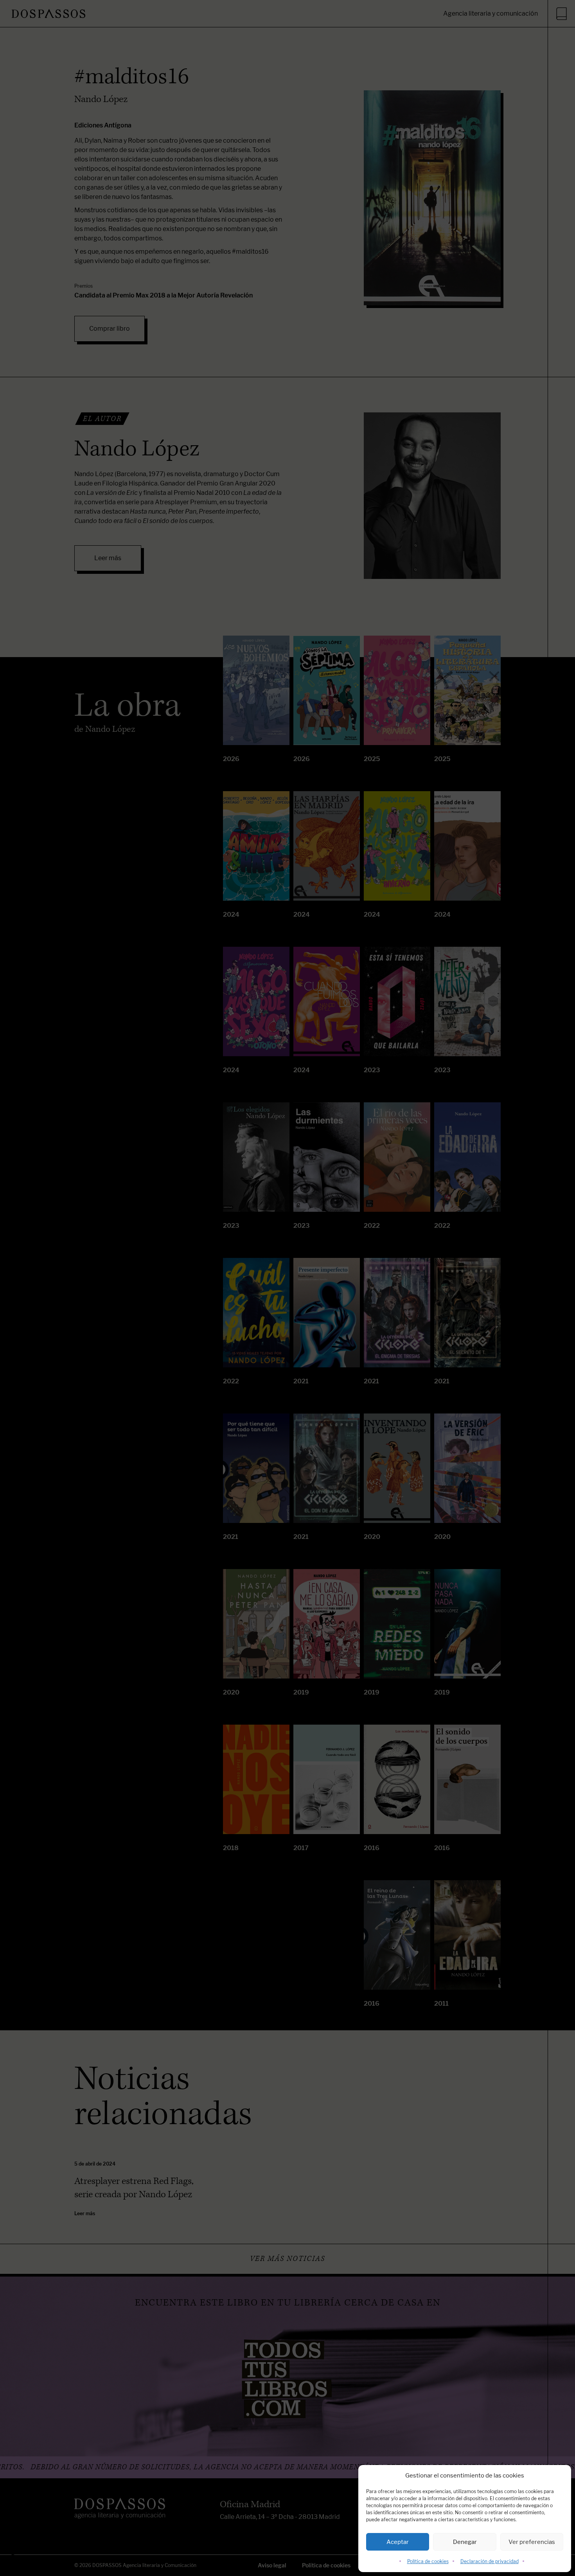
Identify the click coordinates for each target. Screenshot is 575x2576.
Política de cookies (428, 2561)
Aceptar (398, 2542)
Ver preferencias (532, 2542)
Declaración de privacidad (490, 2561)
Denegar (465, 2542)
